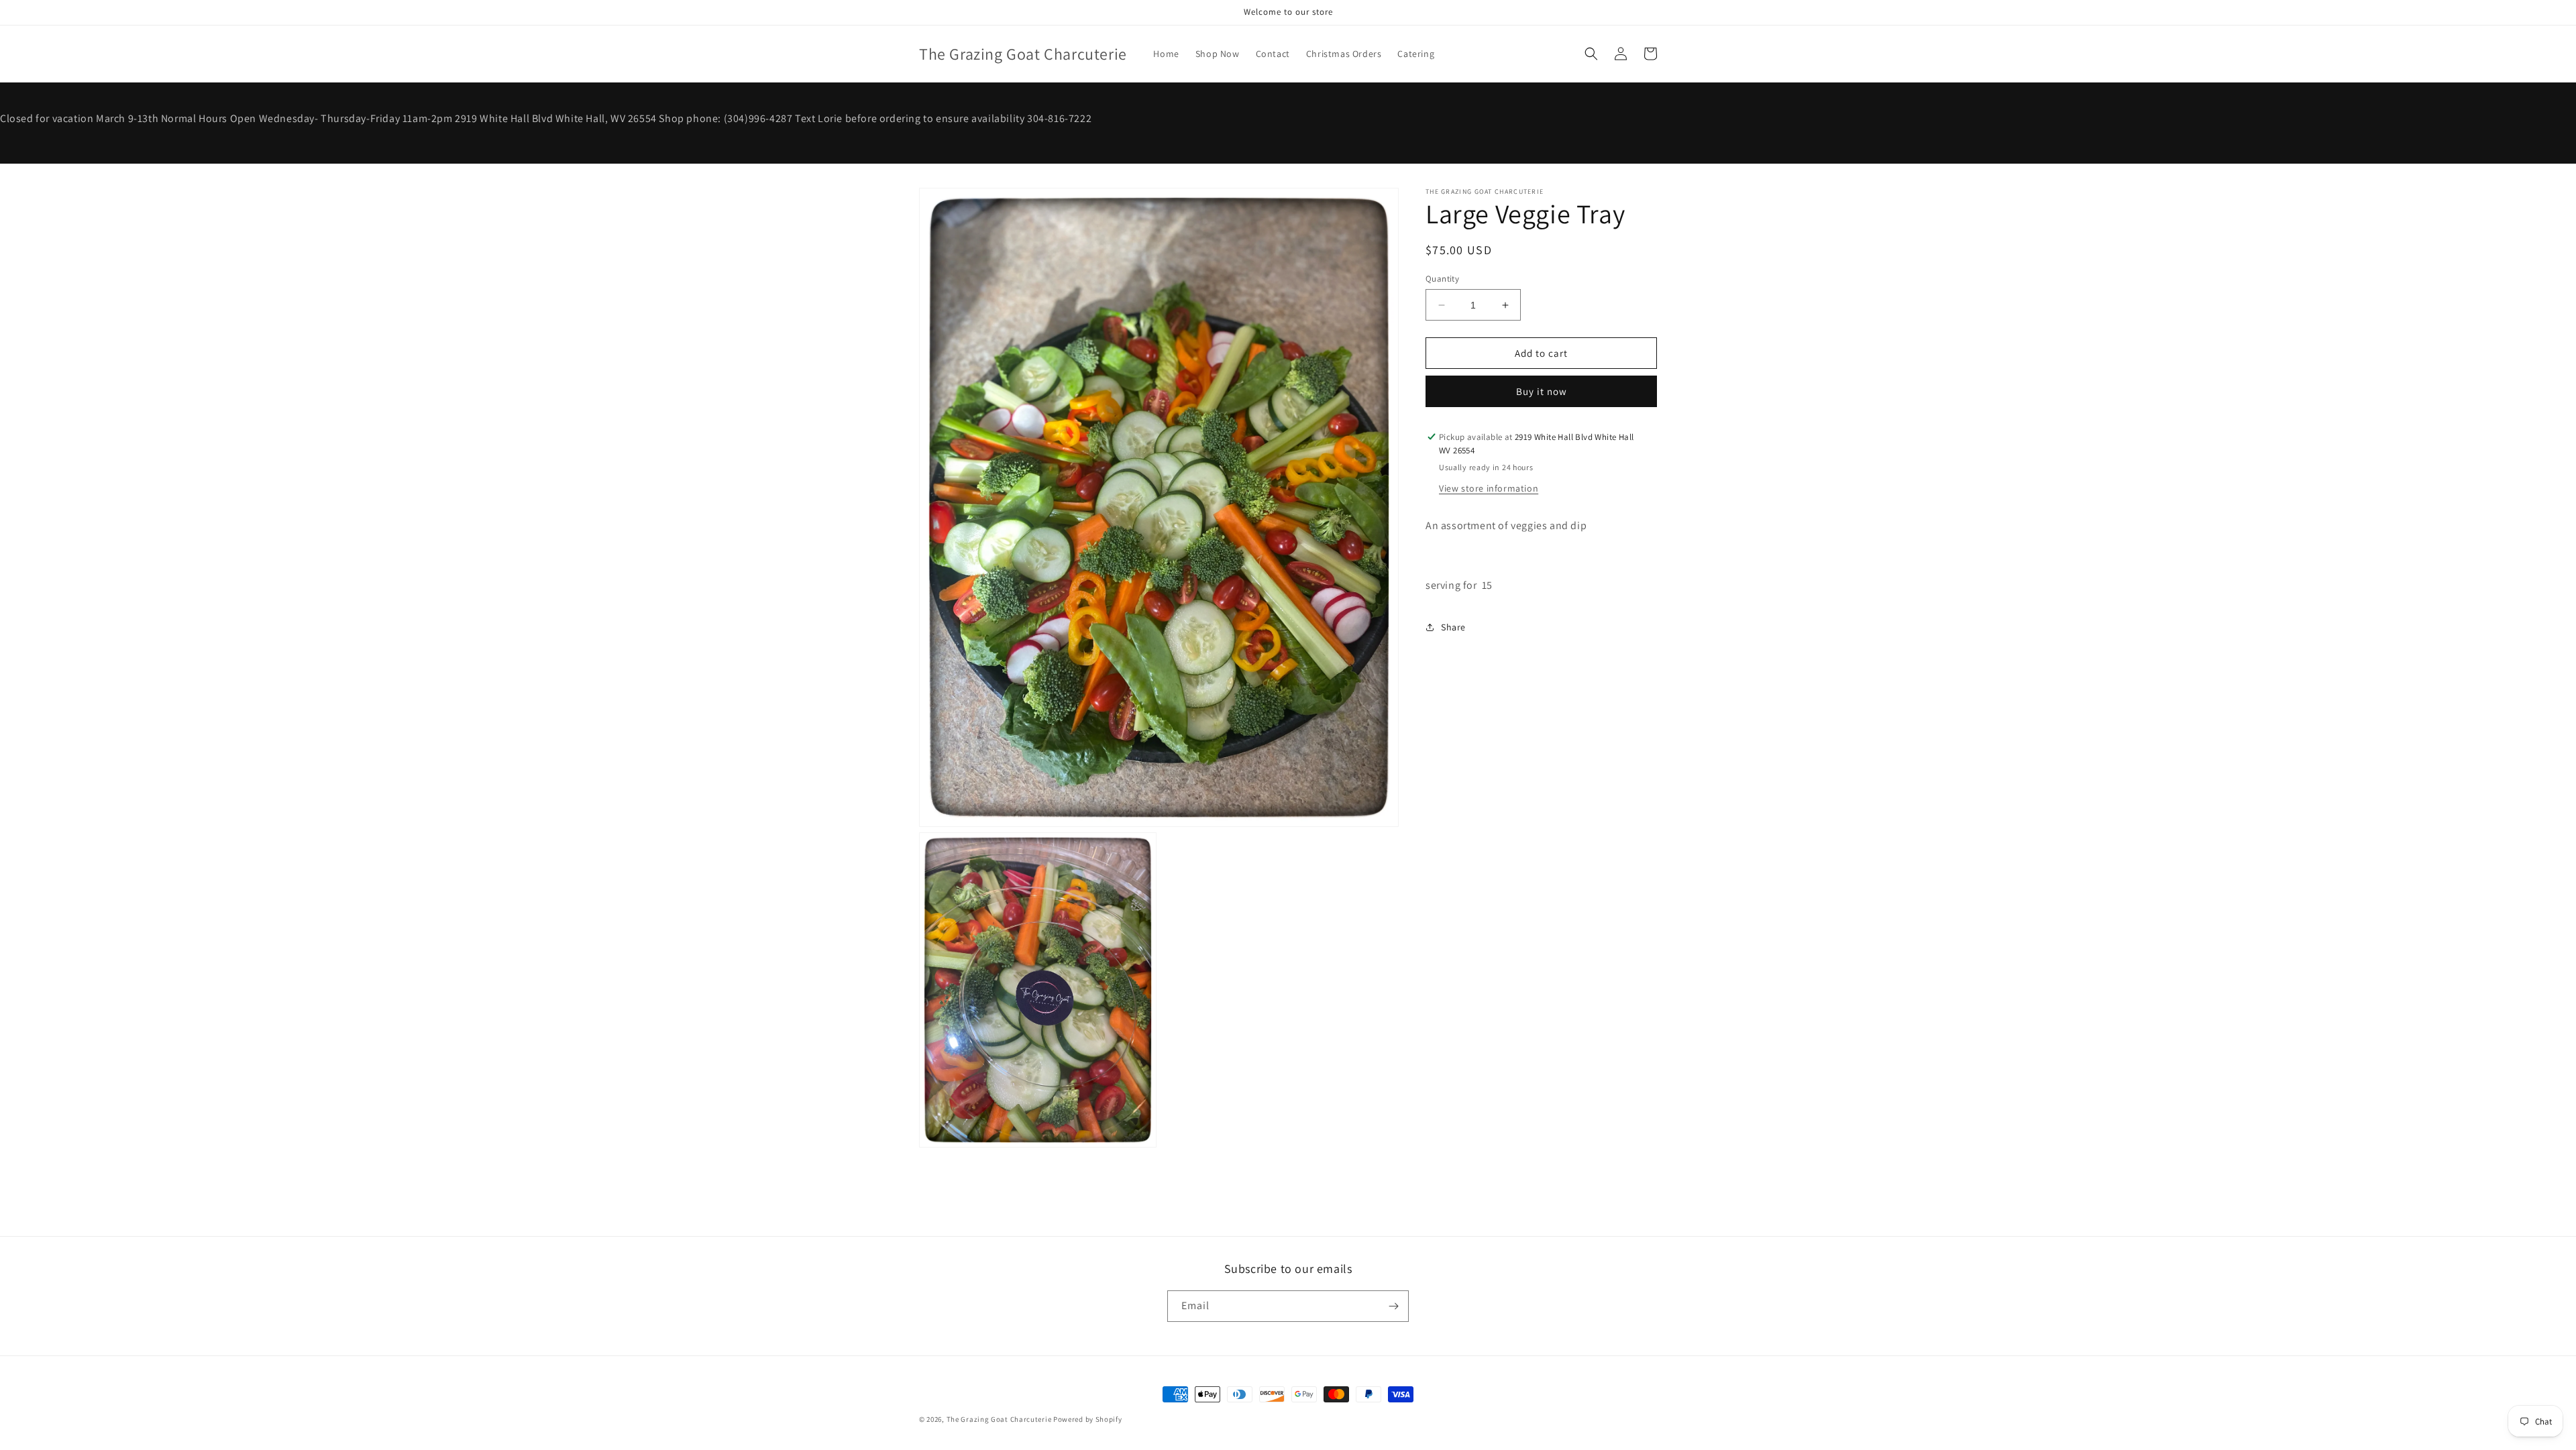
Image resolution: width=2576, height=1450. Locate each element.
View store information (1489, 488)
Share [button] (1453, 627)
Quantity (1442, 279)
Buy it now (1542, 391)
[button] (1591, 54)
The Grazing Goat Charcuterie (1000, 1419)
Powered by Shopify (1088, 1419)
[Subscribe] (1393, 1306)
